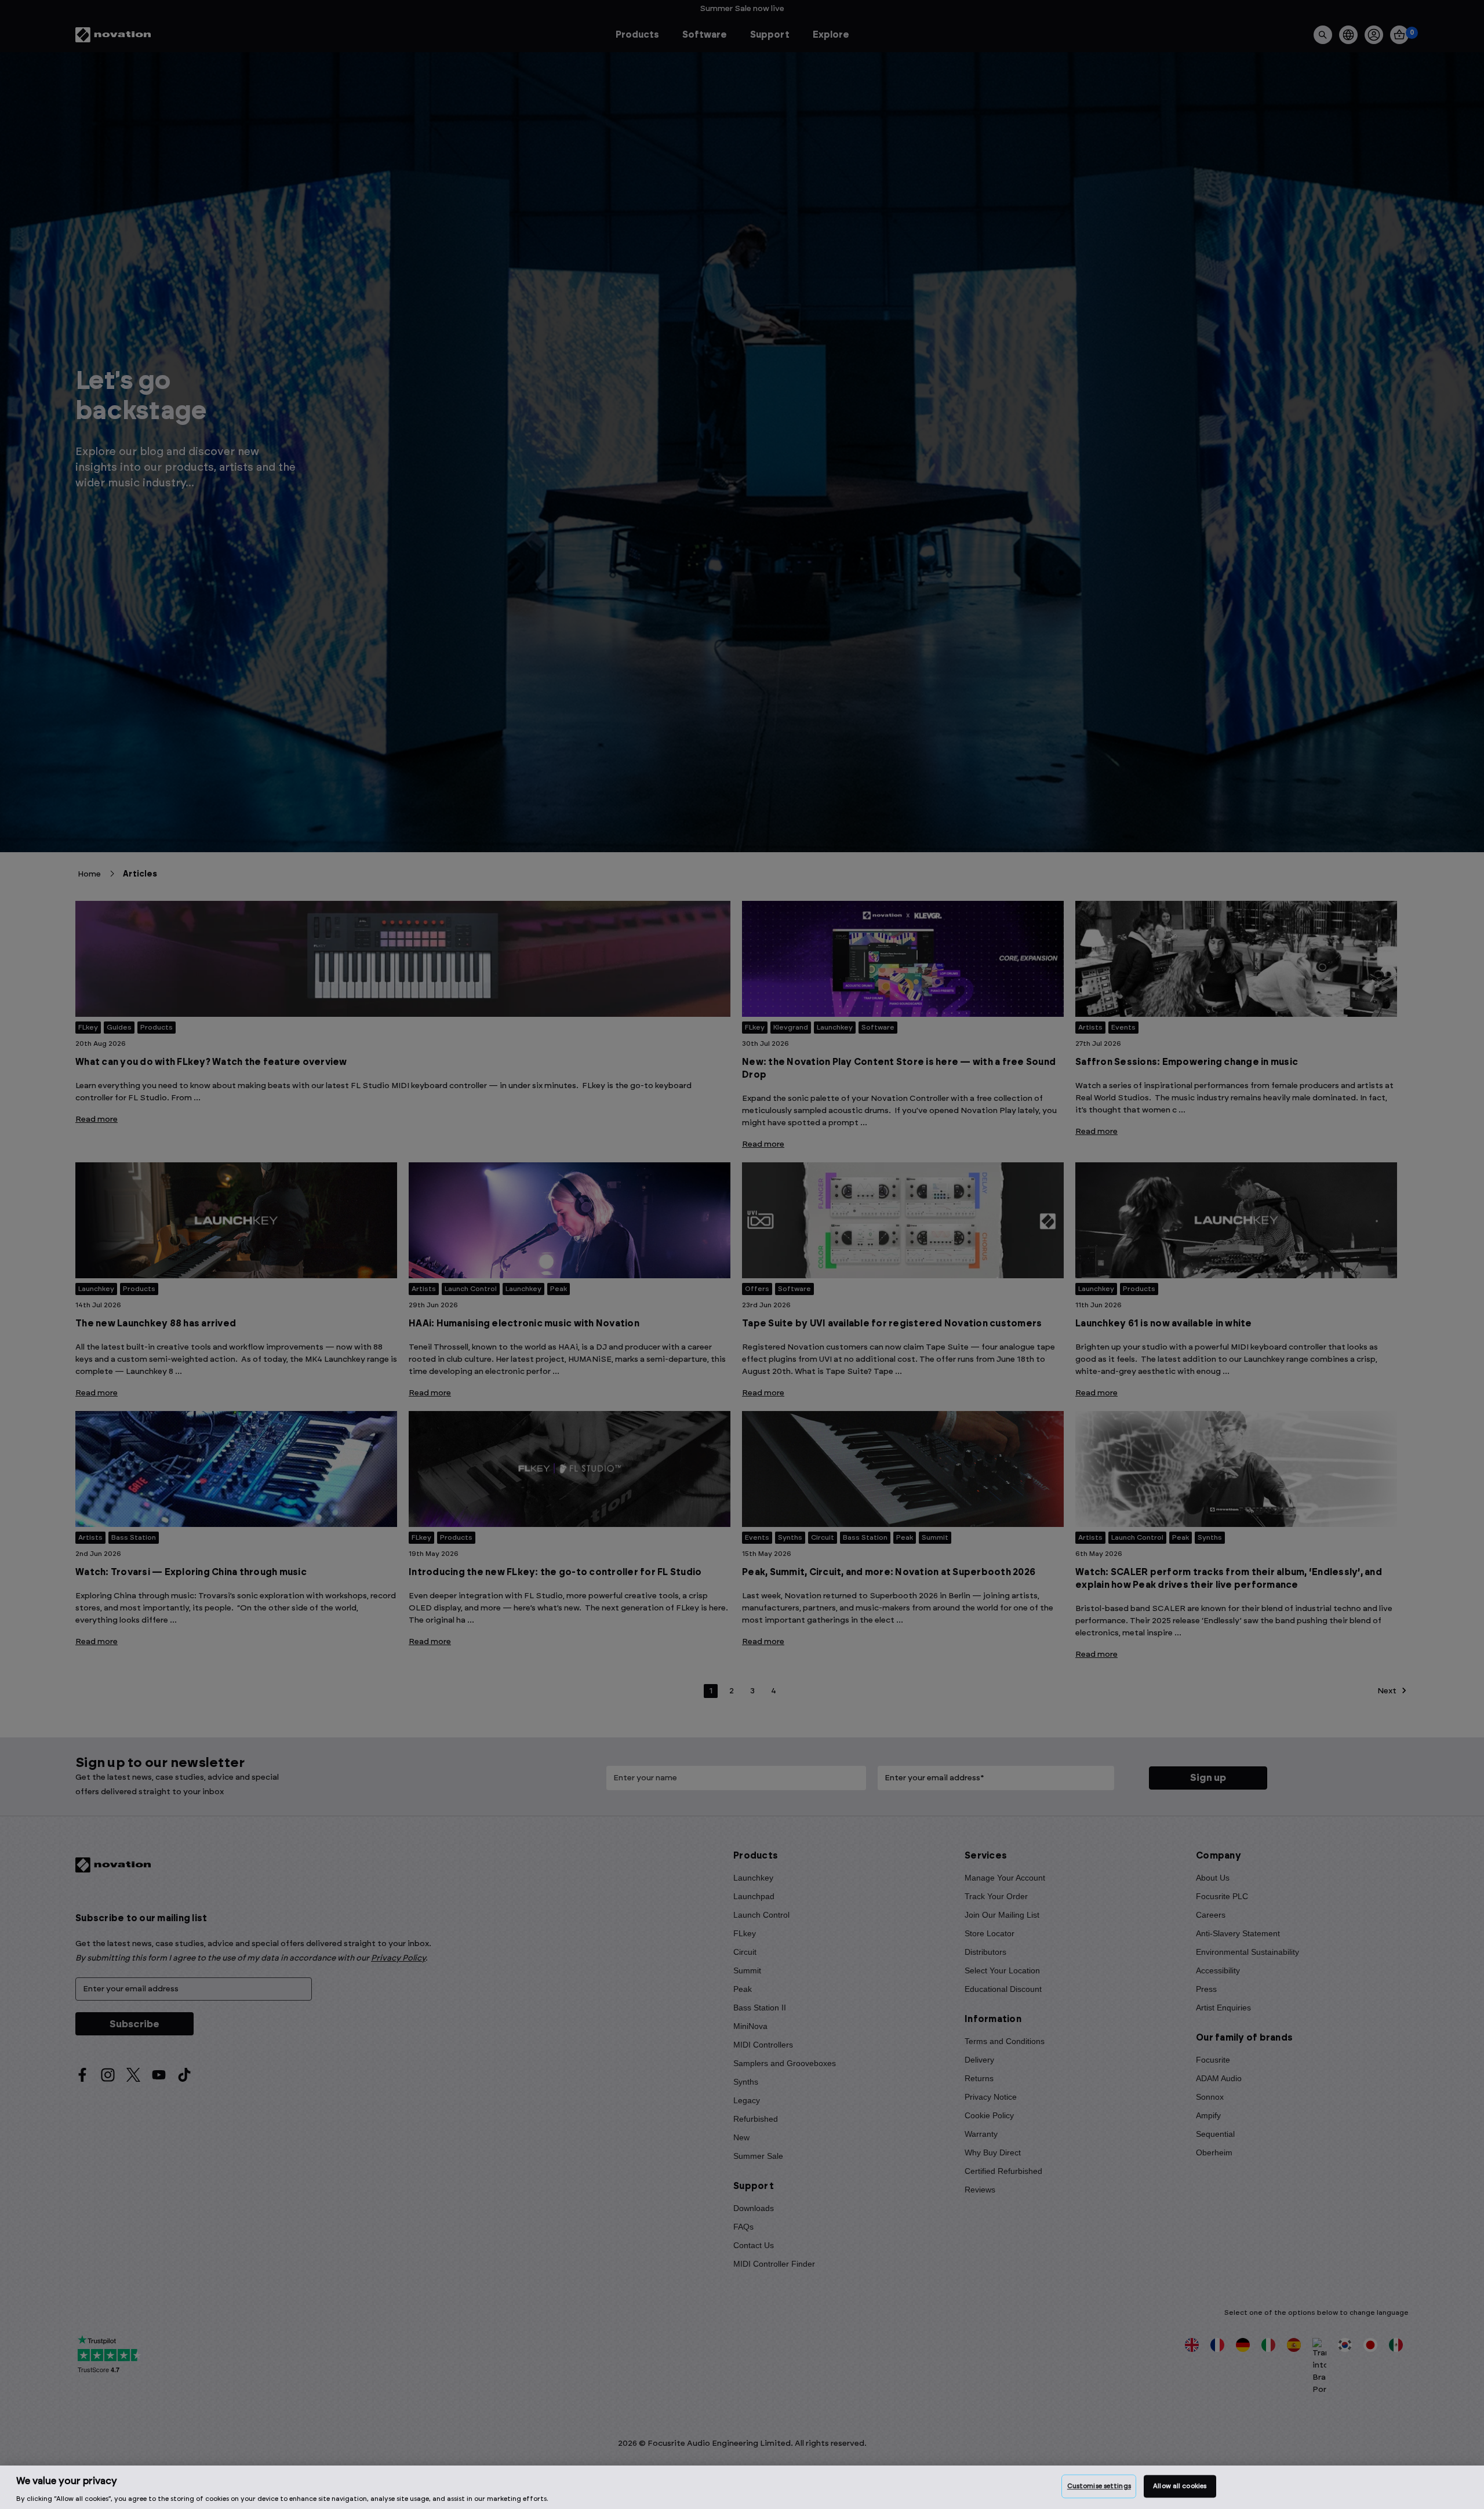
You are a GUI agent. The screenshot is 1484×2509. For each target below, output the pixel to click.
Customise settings (1099, 2486)
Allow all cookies (1180, 2486)
